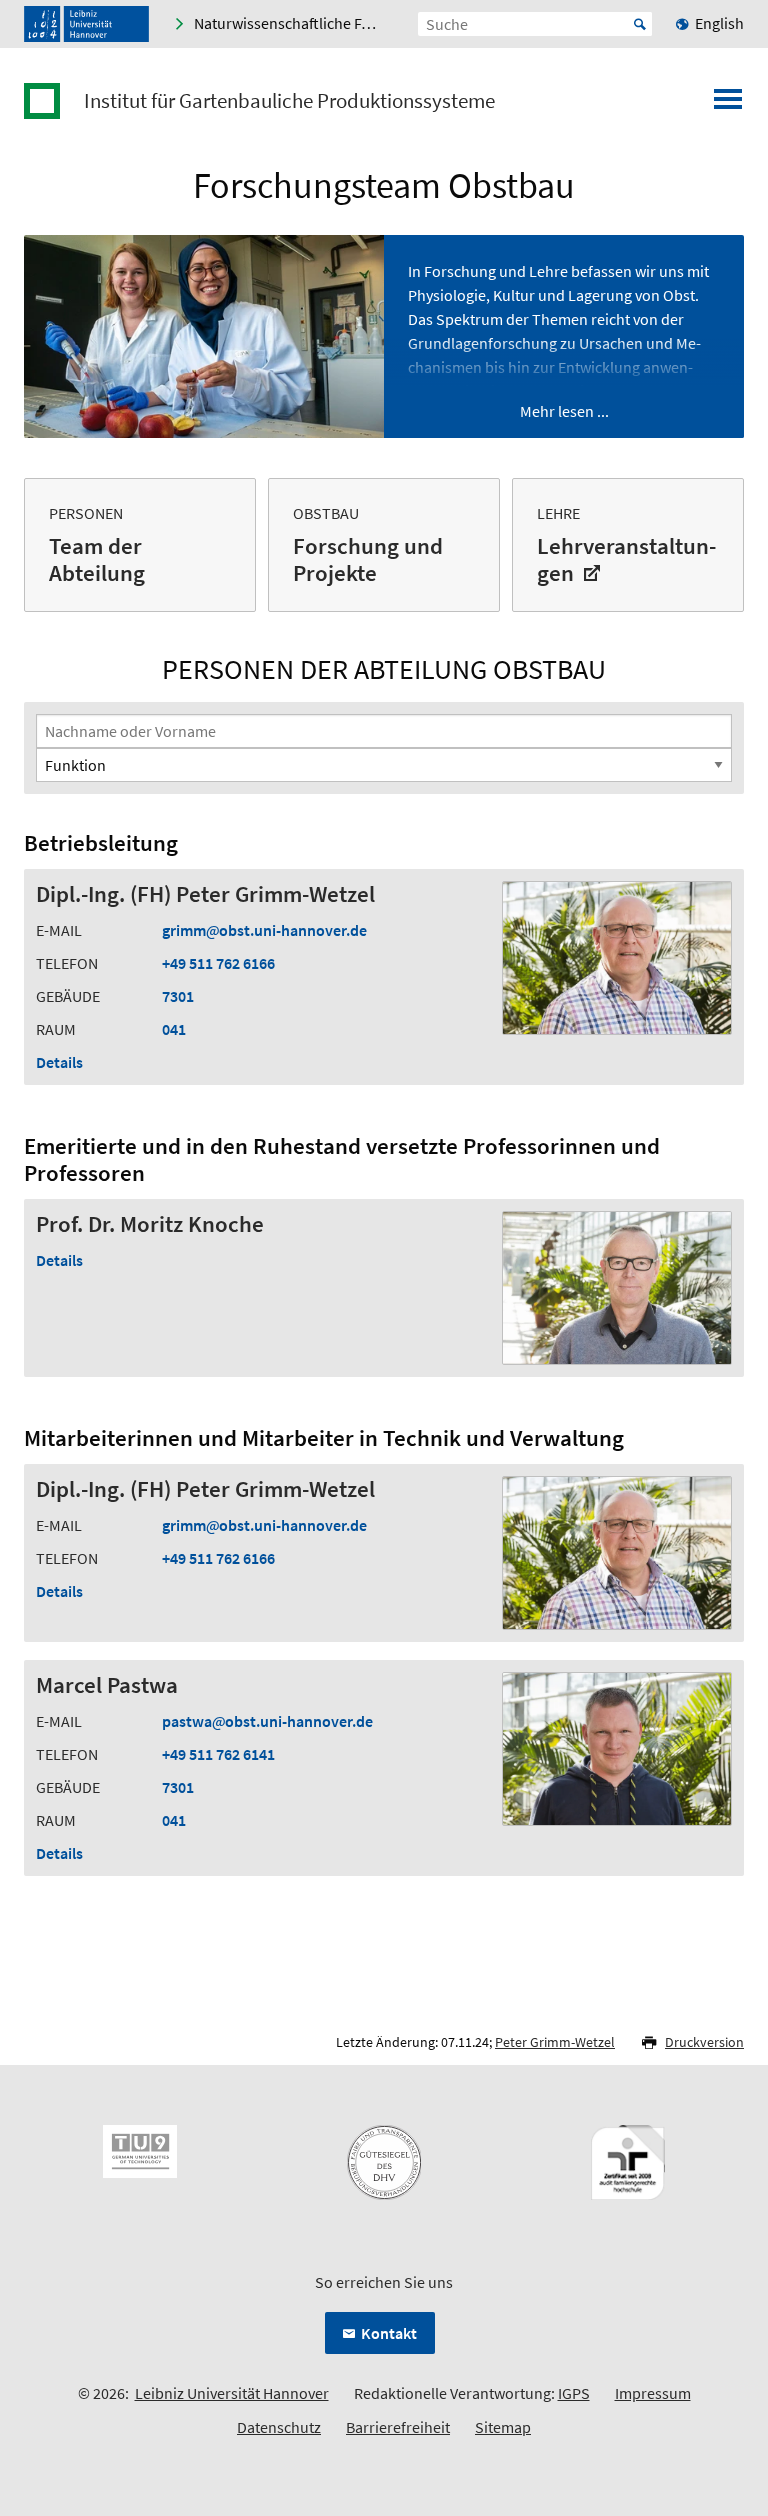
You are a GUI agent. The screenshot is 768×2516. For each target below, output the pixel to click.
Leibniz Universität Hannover (232, 2393)
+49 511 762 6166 (218, 963)
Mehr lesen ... (564, 411)
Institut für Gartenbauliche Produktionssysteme (289, 101)
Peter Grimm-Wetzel (555, 2042)
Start (640, 24)
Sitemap (503, 2427)
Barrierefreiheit (398, 2427)
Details (59, 1062)
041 (174, 1029)
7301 (178, 996)
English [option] (719, 23)
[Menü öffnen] (728, 105)
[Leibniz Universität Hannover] (86, 24)
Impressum (653, 2393)
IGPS (574, 2393)
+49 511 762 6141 (218, 1754)
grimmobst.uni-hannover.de (264, 930)
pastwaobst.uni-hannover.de (267, 1721)
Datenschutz (279, 2427)
